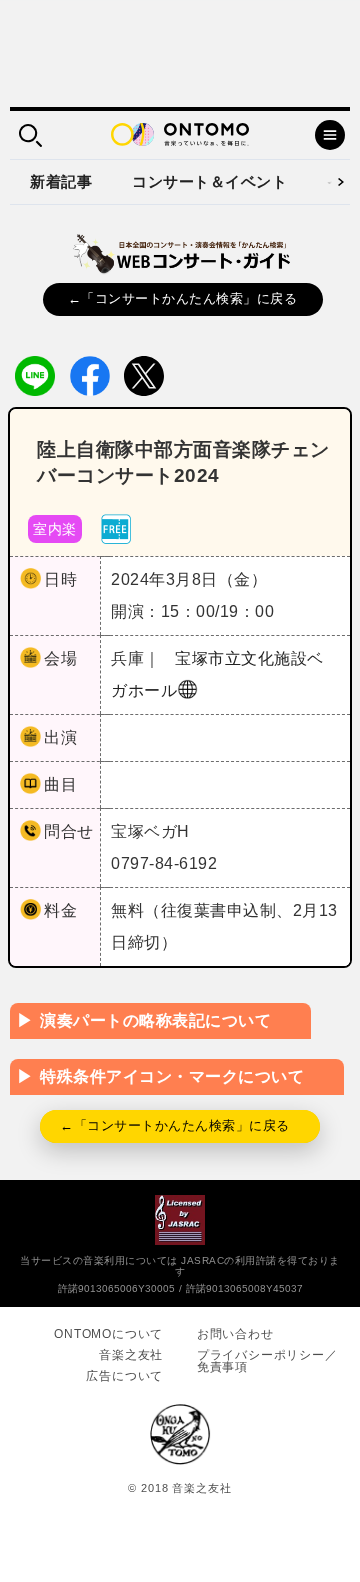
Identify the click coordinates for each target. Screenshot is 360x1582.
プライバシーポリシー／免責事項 (267, 1361)
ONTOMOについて (108, 1334)
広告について (124, 1376)
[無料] (116, 527)
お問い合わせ (235, 1334)
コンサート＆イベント (209, 181)
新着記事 (61, 181)
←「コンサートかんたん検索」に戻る (183, 298)
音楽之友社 (131, 1355)
